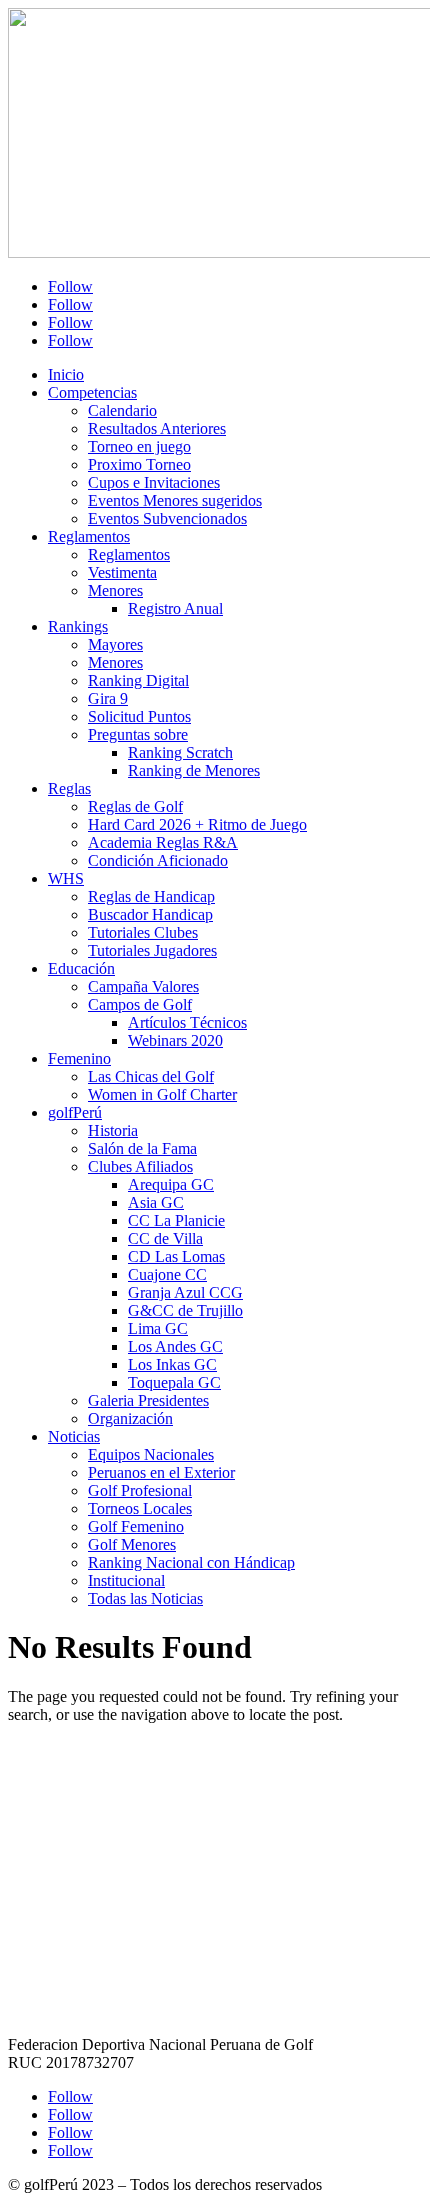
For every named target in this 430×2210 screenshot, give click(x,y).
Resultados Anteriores (157, 428)
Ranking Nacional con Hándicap (191, 1562)
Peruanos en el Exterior (161, 1472)
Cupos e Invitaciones (154, 482)
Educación (81, 968)
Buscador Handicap (150, 914)
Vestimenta (122, 572)
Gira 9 (108, 698)
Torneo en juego (139, 446)
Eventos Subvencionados (167, 518)
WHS (66, 878)
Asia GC (156, 1202)
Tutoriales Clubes (143, 932)
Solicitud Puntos (139, 716)
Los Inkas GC (172, 1364)
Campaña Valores (143, 986)
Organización (130, 1418)
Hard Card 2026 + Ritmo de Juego (197, 824)
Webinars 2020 (175, 1040)
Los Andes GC (175, 1346)
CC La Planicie (176, 1220)
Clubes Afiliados (140, 1166)
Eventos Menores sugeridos (175, 500)
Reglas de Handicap (151, 896)
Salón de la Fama (142, 1148)
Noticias (74, 1436)
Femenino (79, 1058)
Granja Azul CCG (185, 1292)
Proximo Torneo (139, 464)
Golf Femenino (136, 1526)
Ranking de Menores (194, 770)
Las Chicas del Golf (151, 1076)
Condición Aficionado (158, 860)
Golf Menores (132, 1544)
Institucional (126, 1580)
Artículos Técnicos (187, 1022)
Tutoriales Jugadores (152, 950)
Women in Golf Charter (162, 1094)
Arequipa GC (171, 1184)
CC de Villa (165, 1238)
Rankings (78, 626)
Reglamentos (89, 536)
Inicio (66, 374)
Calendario (122, 410)
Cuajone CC (167, 1274)
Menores (115, 590)
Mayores (115, 644)
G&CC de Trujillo (185, 1310)
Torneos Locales (140, 1508)
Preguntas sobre (138, 734)
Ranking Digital (138, 680)
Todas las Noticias (145, 1598)
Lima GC (158, 1328)
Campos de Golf (140, 1004)
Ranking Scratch (180, 752)
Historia (113, 1130)
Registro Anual (175, 608)
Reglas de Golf (135, 806)
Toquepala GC (174, 1382)
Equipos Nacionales (151, 1454)
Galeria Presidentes (148, 1400)
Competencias (92, 392)
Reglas (69, 788)
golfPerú (75, 1112)
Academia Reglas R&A (163, 842)
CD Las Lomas (176, 1256)
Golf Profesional (140, 1490)
